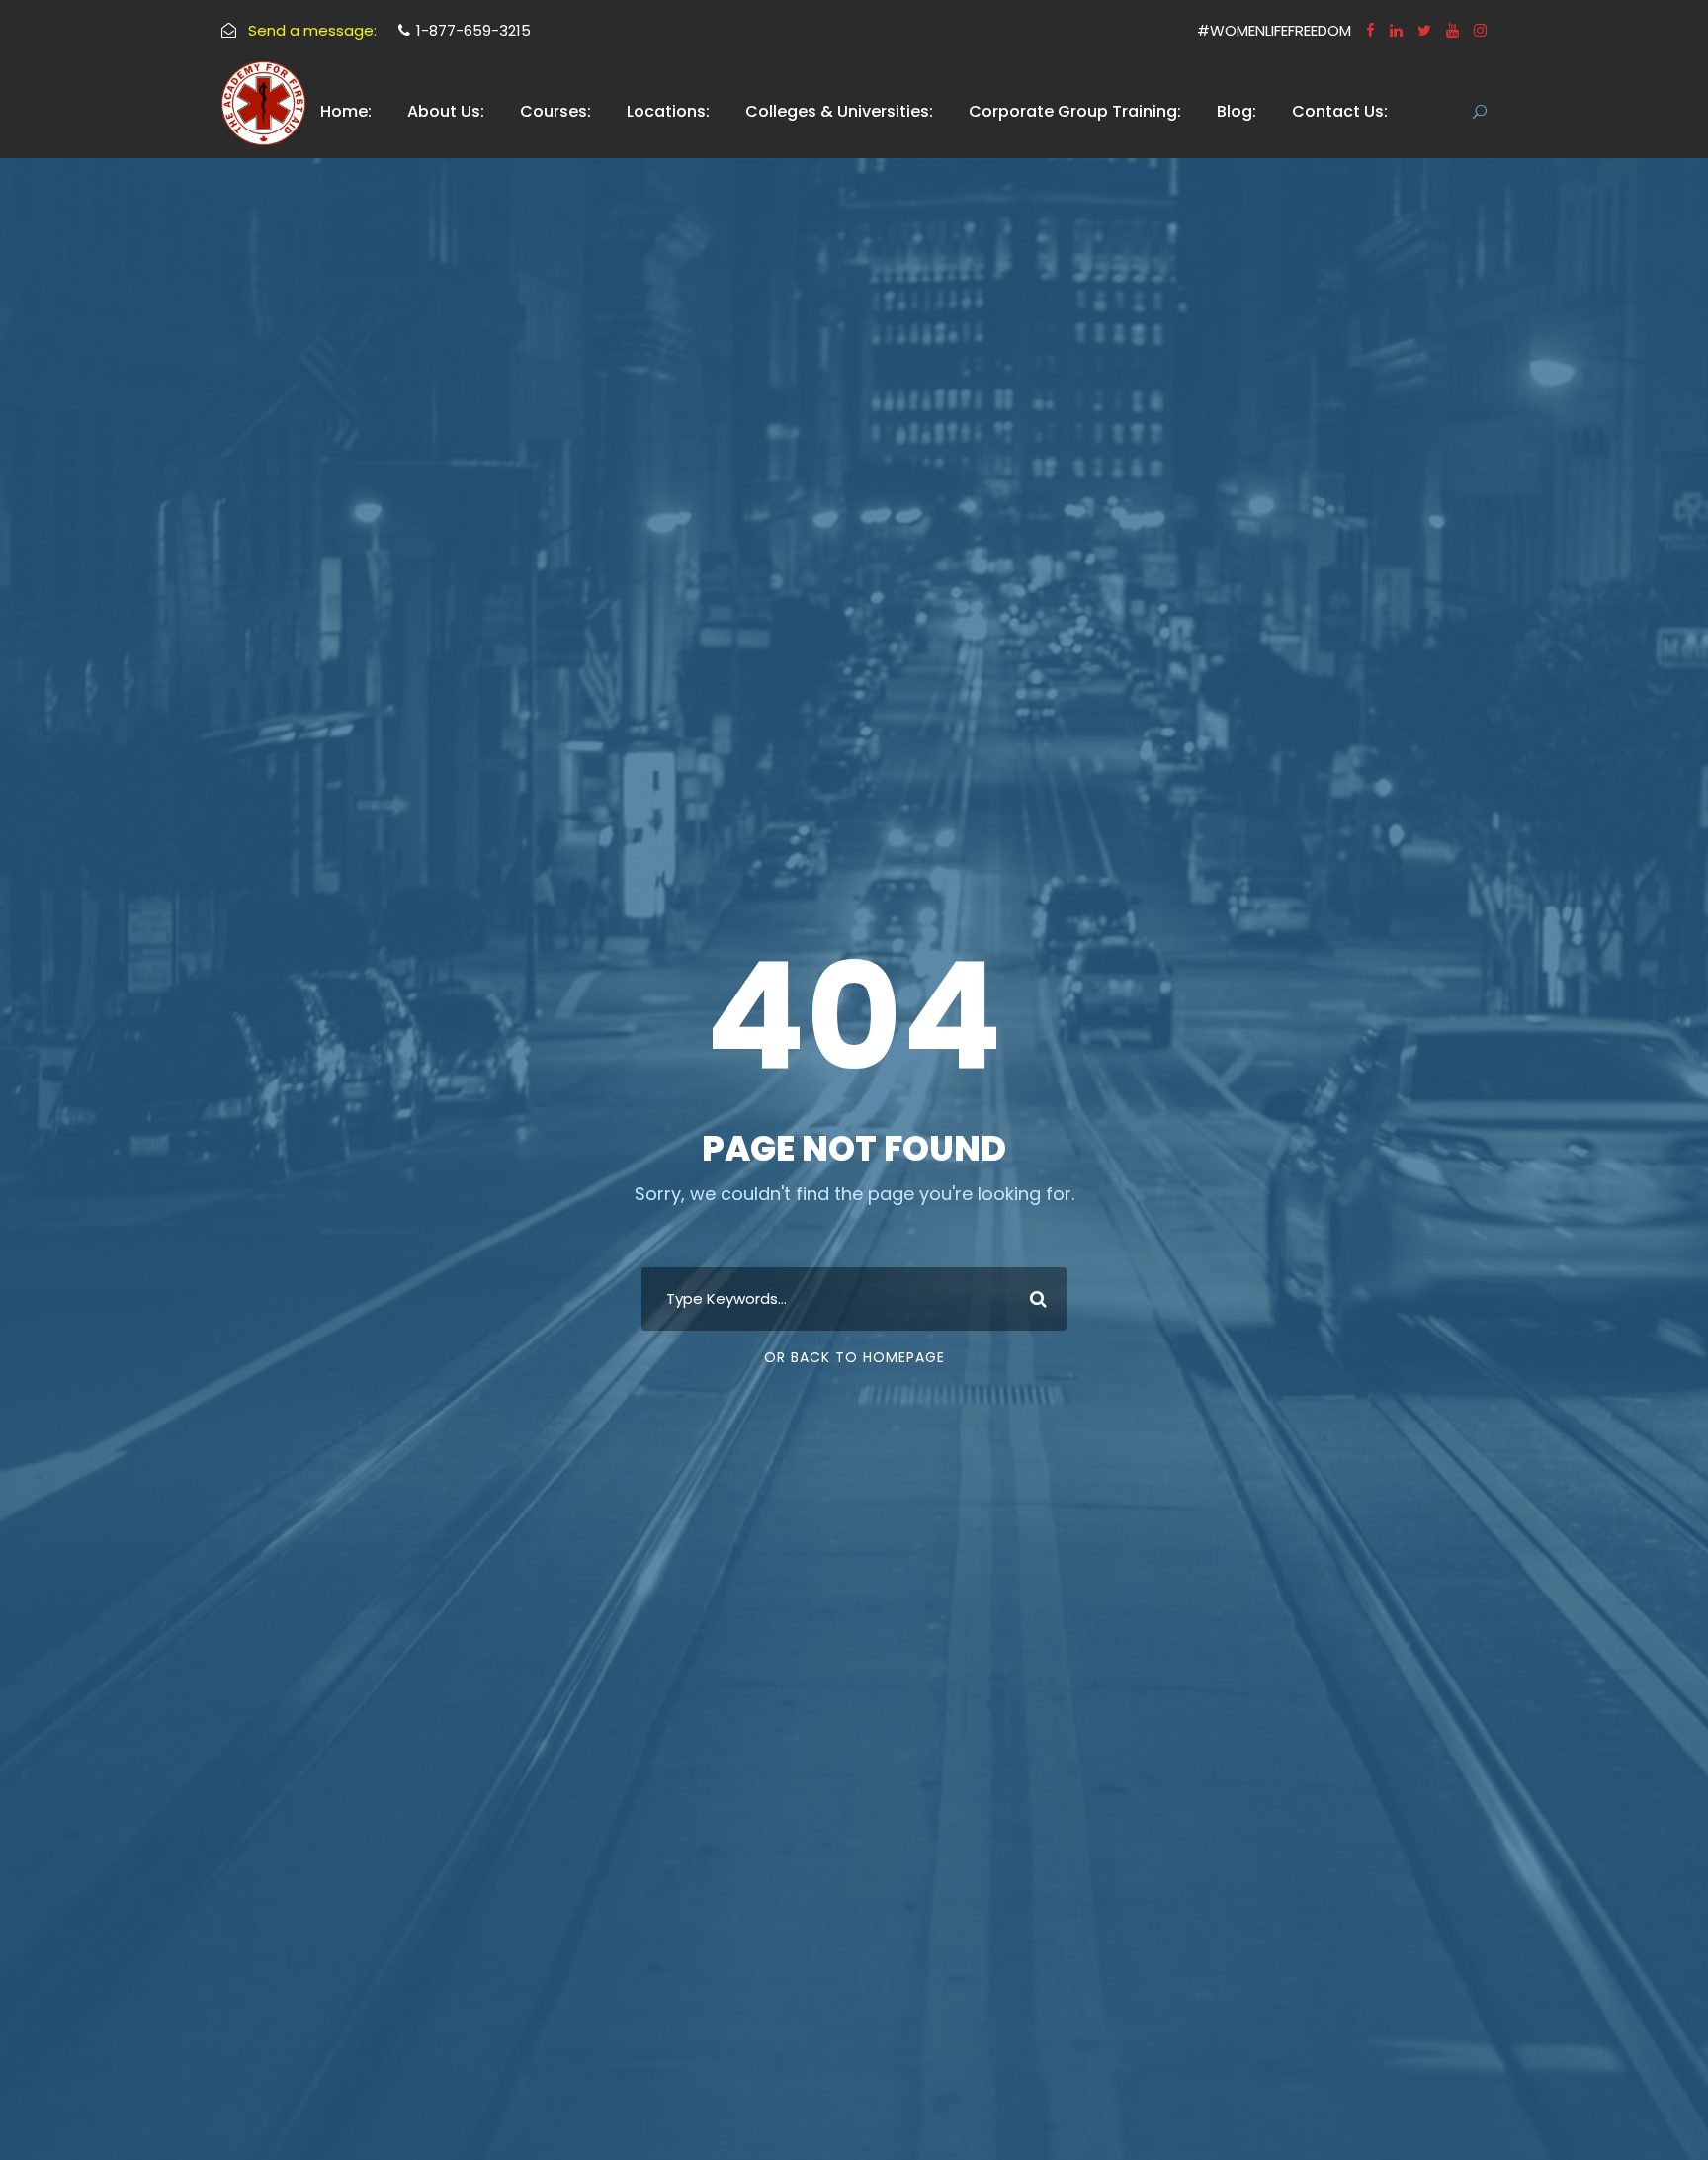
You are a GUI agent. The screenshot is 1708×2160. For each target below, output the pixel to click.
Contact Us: (1340, 111)
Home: (346, 111)
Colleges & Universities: (839, 111)
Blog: (1237, 111)
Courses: (555, 111)
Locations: (668, 111)
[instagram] (1480, 30)
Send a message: (312, 30)
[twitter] (1424, 30)
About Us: (446, 111)
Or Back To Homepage (854, 1357)
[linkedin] (1396, 30)
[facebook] (1370, 30)
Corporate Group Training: (1075, 111)
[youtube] (1452, 30)
